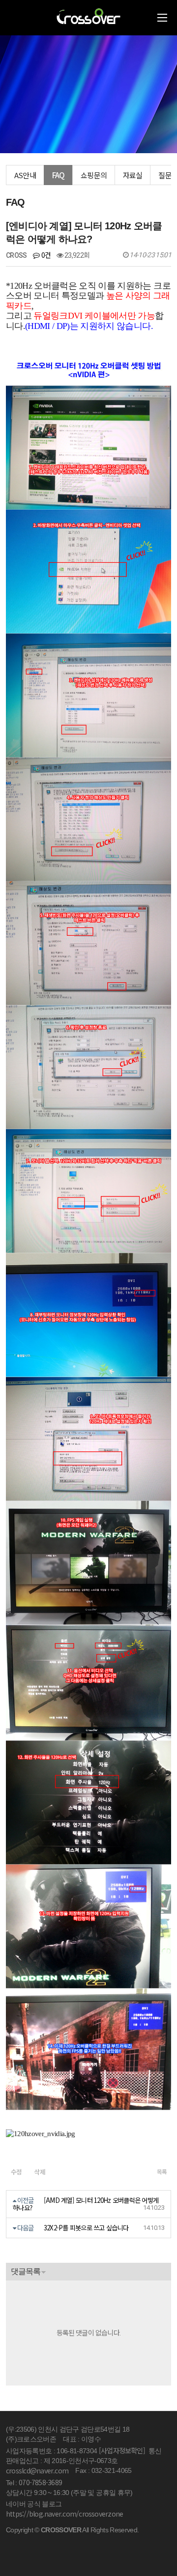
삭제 (40, 2172)
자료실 (133, 175)
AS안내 (25, 175)
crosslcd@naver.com (37, 2470)
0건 (45, 255)
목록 (162, 2171)
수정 (16, 2172)
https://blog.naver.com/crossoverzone (64, 2514)
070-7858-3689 (40, 2482)
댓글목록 (26, 2271)
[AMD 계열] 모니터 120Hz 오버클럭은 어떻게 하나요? (86, 2204)
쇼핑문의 (94, 175)
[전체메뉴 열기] (162, 18)
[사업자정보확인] (122, 2450)
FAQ (59, 175)
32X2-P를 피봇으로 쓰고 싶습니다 (86, 2228)
